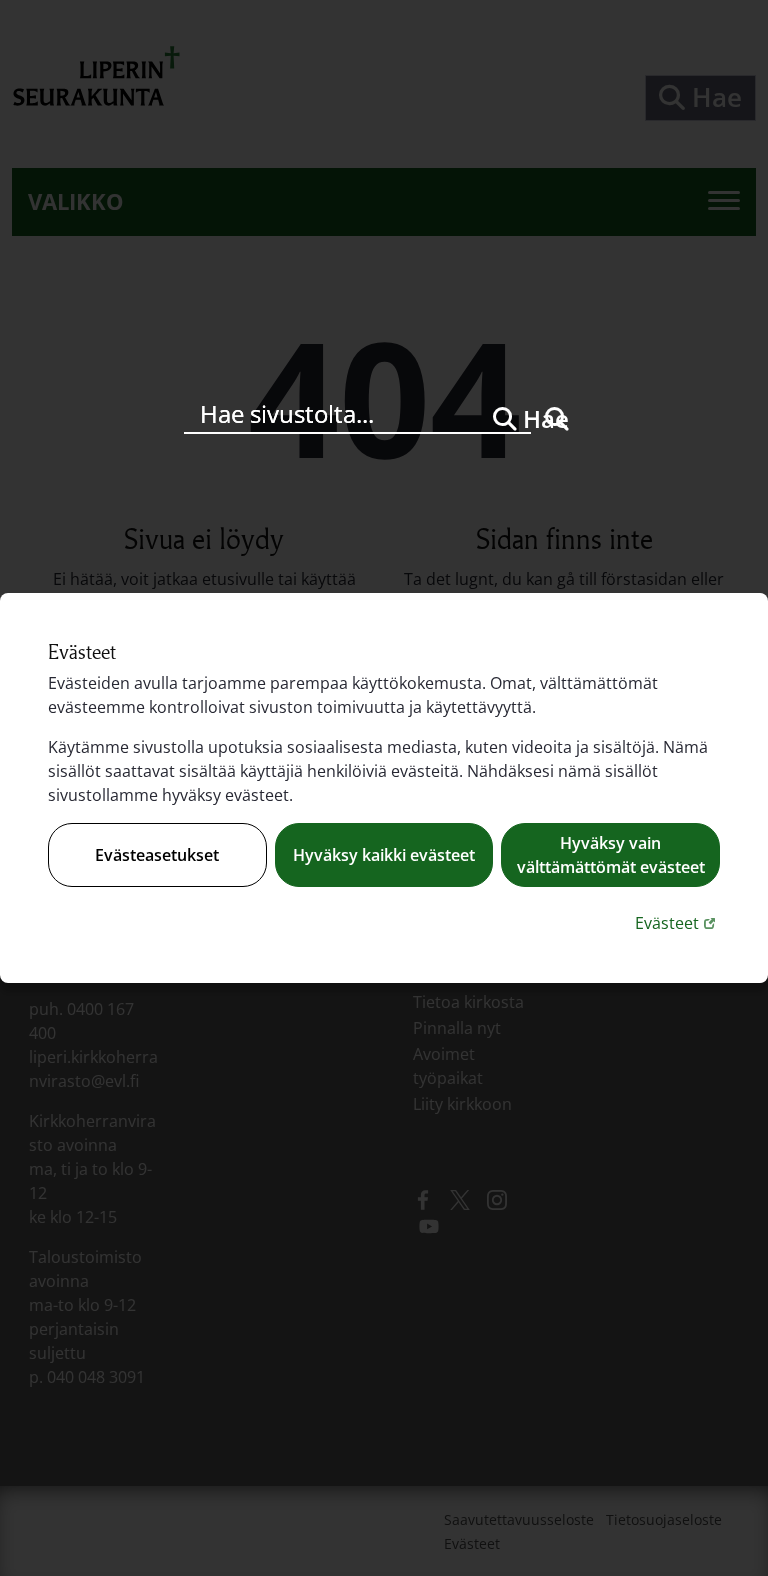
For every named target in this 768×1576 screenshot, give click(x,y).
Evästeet (677, 922)
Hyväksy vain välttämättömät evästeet (611, 855)
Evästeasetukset (157, 855)
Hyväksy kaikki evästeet (384, 855)
